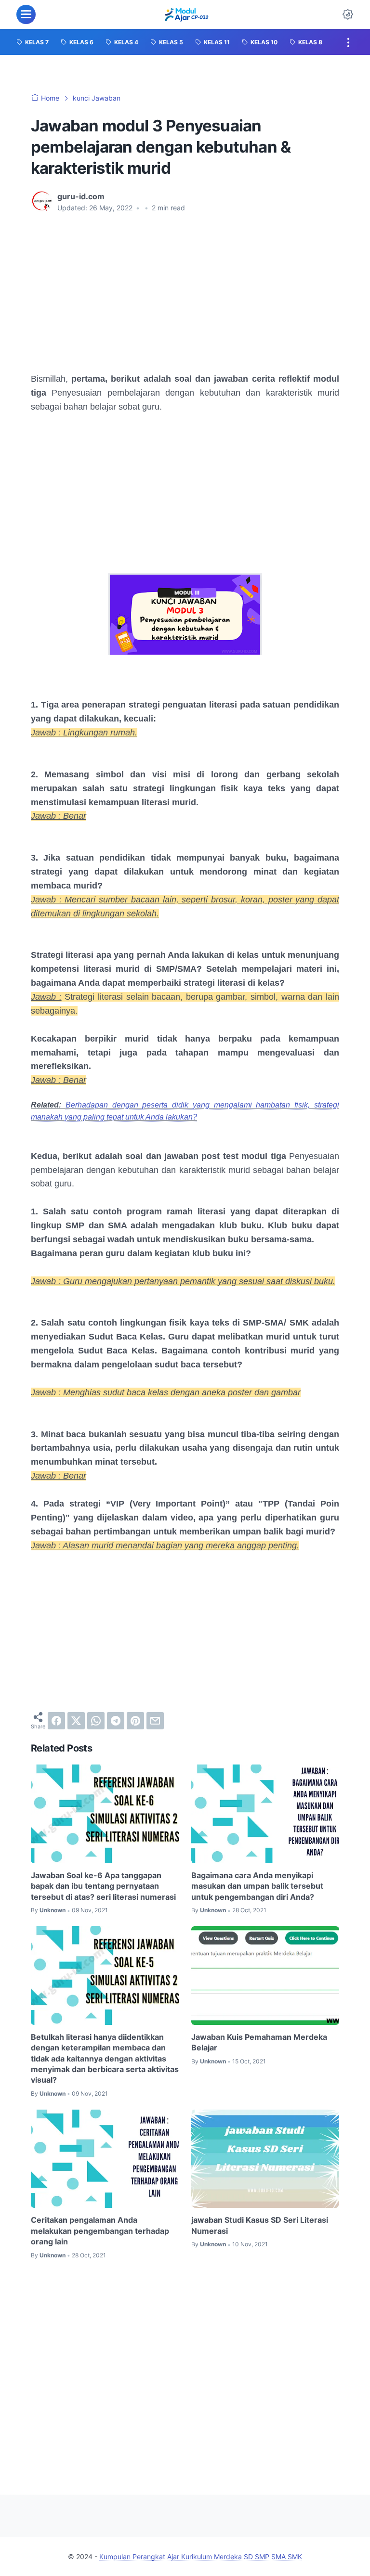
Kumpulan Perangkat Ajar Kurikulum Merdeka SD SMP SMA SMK (201, 2557)
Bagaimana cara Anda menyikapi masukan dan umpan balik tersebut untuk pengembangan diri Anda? (257, 1886)
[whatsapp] (96, 1721)
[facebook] (56, 1721)
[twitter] (76, 1721)
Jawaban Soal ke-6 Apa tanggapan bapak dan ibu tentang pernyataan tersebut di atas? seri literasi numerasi (103, 1886)
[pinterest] (135, 1721)
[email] (155, 1721)
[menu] (26, 14)
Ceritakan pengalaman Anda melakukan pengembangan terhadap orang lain (100, 2231)
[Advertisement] (185, 293)
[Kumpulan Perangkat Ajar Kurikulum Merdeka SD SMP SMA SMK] (186, 14)
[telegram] (116, 1721)
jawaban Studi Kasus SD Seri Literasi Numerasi (260, 2225)
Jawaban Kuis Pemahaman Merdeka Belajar (259, 2042)
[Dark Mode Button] (348, 14)
